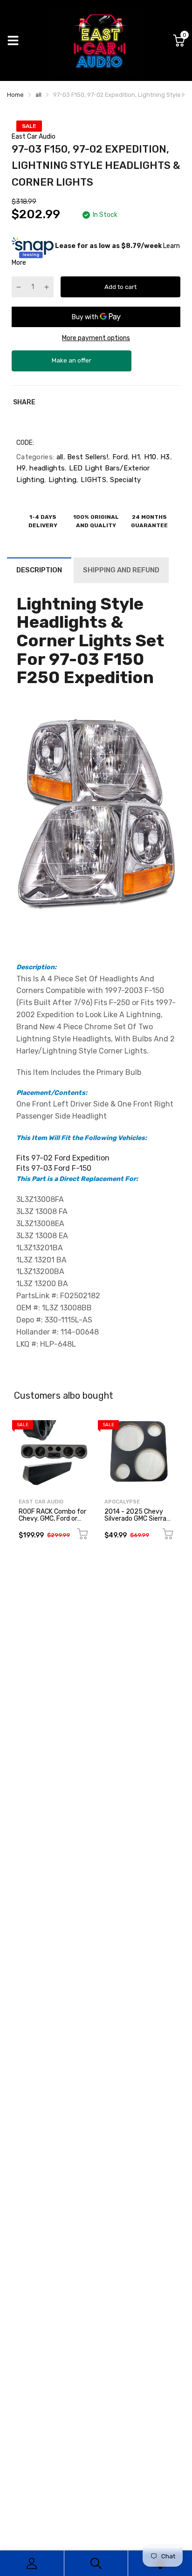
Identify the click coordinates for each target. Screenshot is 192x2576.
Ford (119, 457)
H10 (149, 457)
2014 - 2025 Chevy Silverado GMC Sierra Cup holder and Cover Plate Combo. (136, 1522)
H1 (135, 457)
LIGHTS (93, 480)
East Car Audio (34, 137)
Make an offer (72, 364)
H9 (21, 468)
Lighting (62, 480)
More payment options (96, 338)
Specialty (124, 480)
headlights (46, 468)
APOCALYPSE (122, 1502)
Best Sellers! (87, 457)
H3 (164, 457)
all (58, 457)
